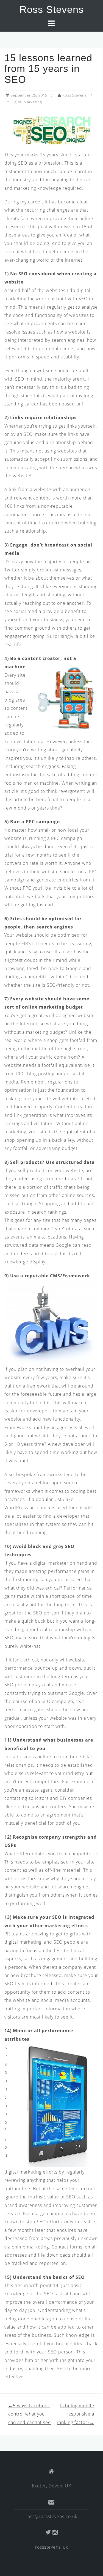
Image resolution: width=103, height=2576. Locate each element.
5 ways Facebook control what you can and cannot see (30, 2414)
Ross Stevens (52, 9)
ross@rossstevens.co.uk (51, 2516)
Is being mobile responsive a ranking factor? (76, 2414)
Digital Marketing (26, 102)
